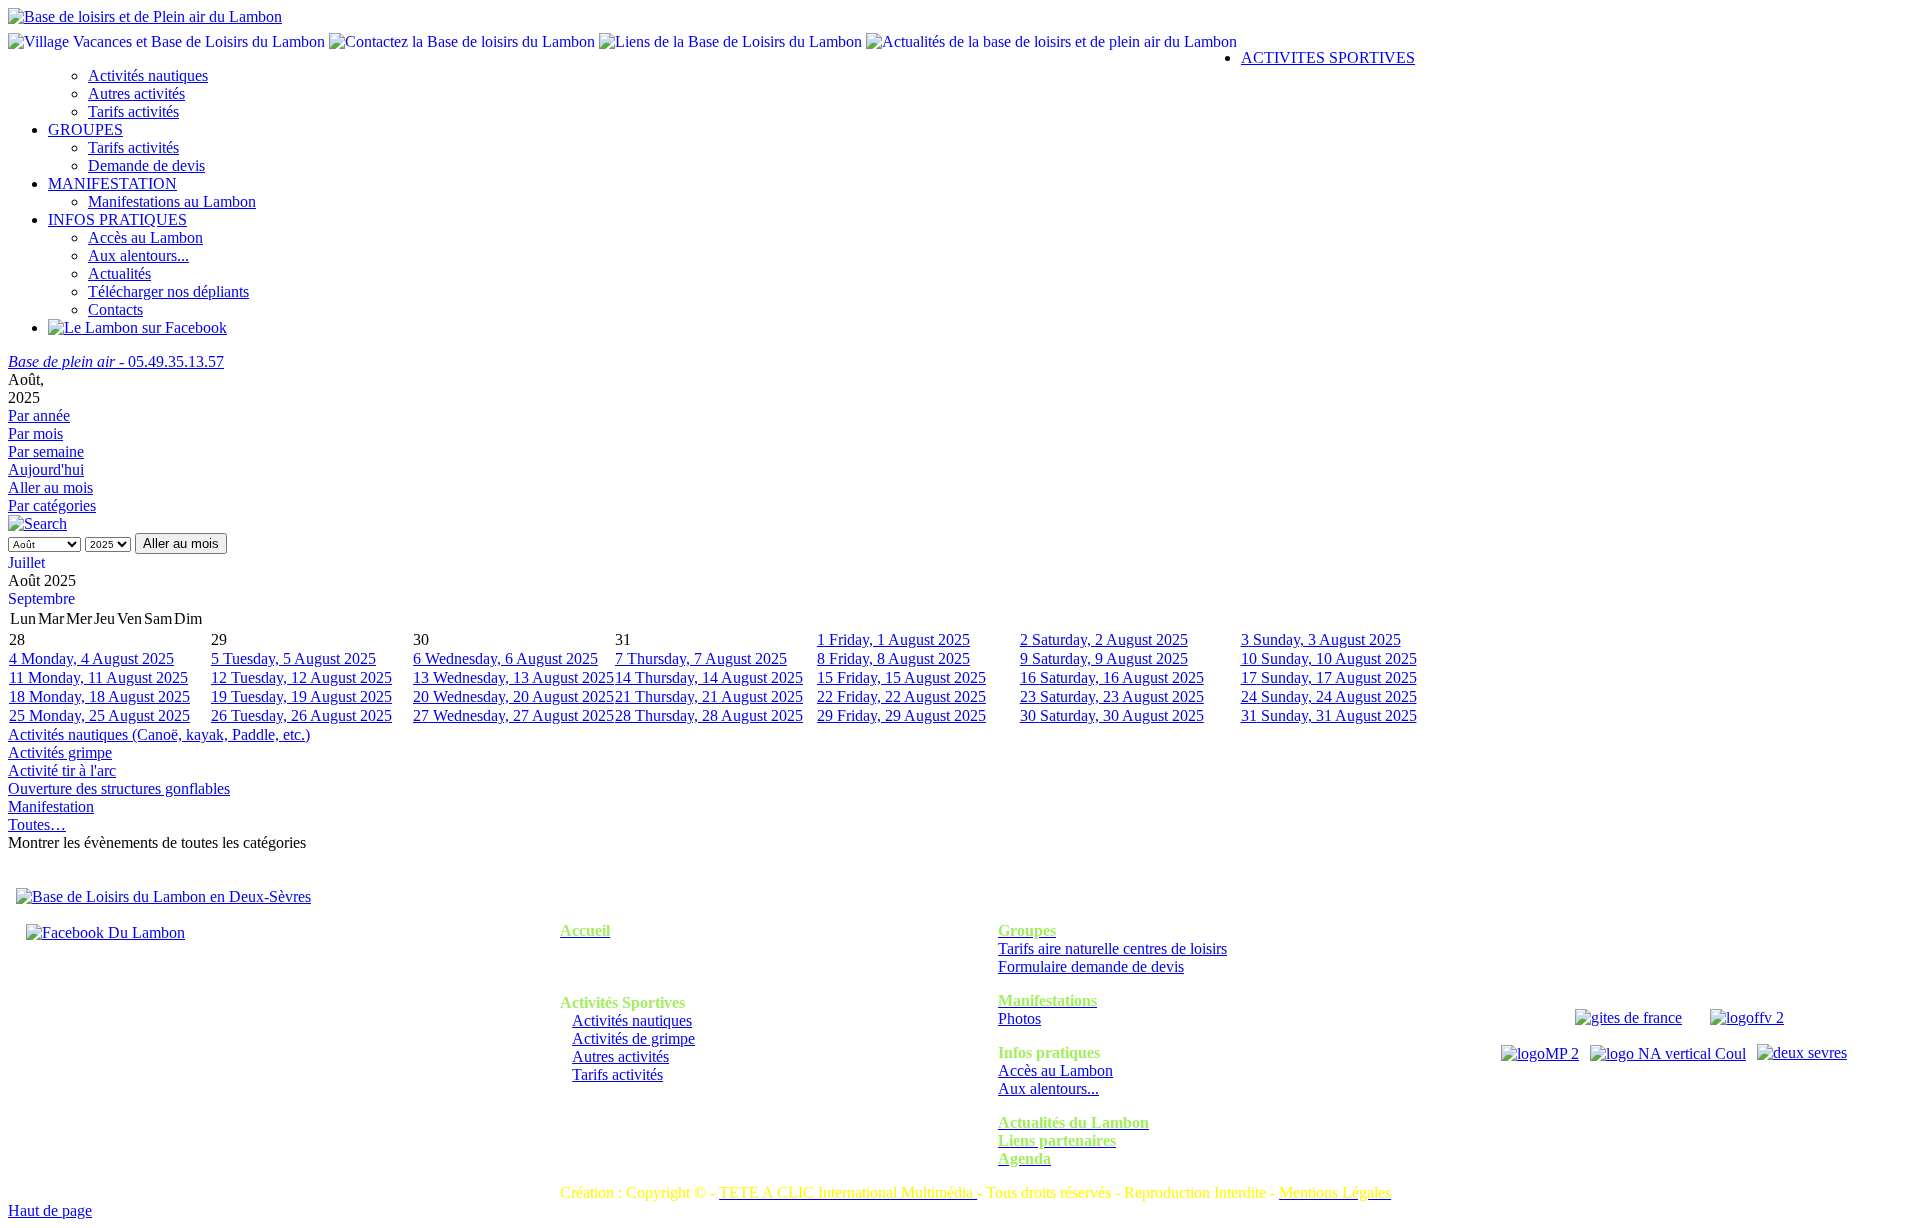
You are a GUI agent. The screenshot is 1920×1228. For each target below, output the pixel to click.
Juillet (26, 562)
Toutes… (37, 824)
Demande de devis (146, 165)
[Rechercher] (37, 523)
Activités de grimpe (633, 1038)
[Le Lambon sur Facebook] (137, 327)
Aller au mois (50, 487)
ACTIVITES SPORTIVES (1328, 57)
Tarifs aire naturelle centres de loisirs (1112, 948)
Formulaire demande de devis (1091, 966)
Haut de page (50, 1210)
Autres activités (136, 93)
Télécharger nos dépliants (168, 291)
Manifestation (51, 806)
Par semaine (46, 451)
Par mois (35, 433)
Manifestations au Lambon (172, 201)
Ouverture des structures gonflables (119, 788)
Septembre (41, 598)
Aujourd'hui (46, 469)
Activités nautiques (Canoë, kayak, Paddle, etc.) (159, 734)
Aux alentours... (138, 255)
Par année (39, 415)
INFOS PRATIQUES (117, 219)
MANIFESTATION (112, 183)
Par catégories (52, 505)
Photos (1019, 1018)
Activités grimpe (60, 752)
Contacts (115, 309)
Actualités (119, 273)
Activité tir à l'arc (62, 770)
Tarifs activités (133, 111)
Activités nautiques (148, 75)
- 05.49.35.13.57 (116, 361)
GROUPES (85, 129)
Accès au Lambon (145, 237)
